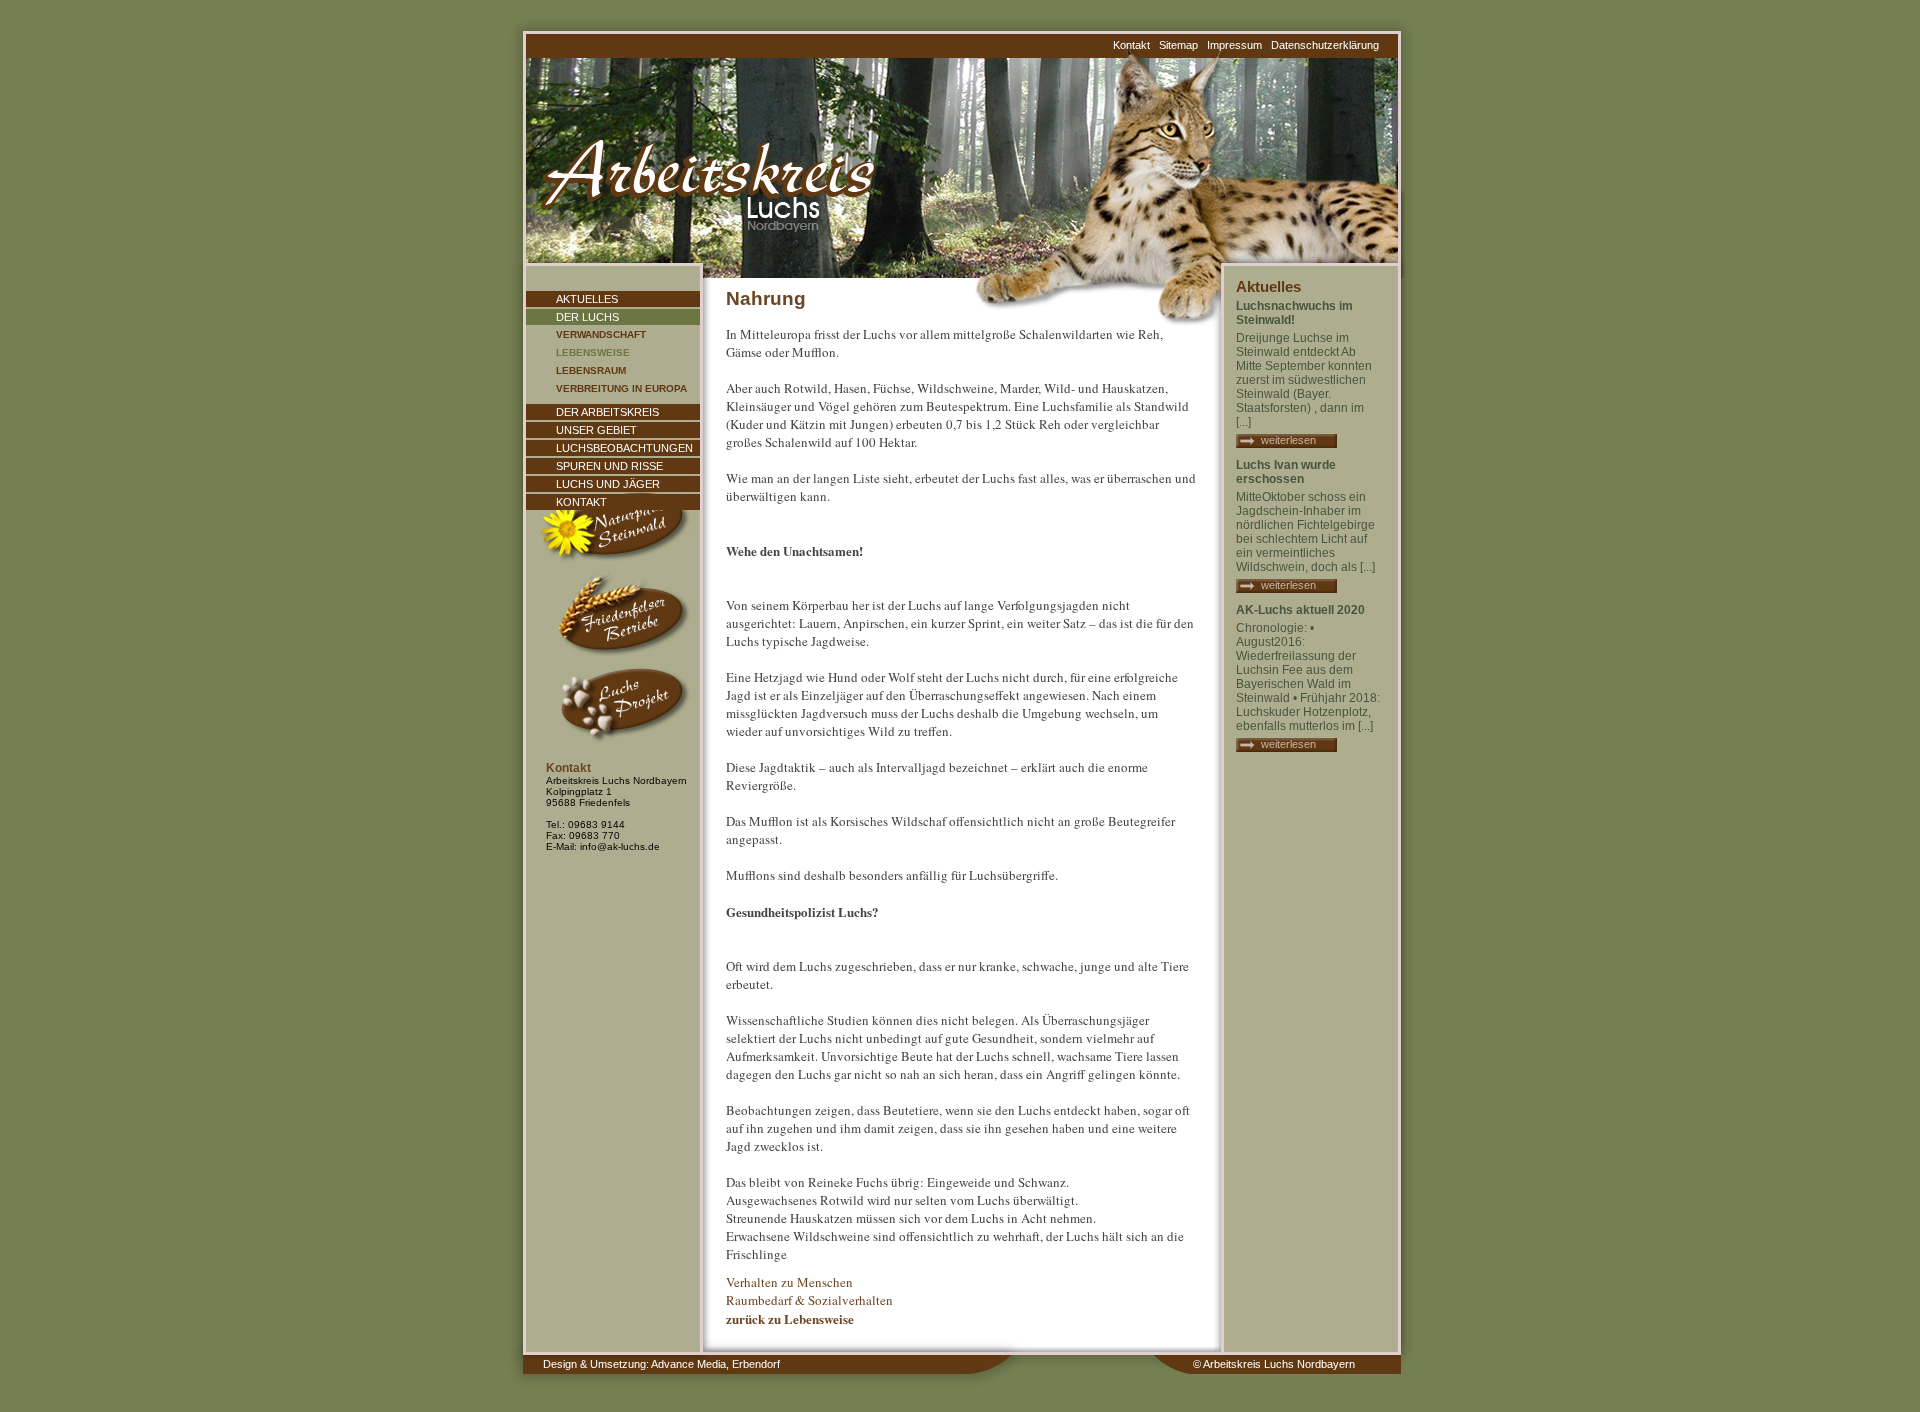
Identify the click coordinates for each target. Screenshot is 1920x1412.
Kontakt (1131, 45)
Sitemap (1178, 45)
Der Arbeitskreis (607, 412)
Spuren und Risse (609, 466)
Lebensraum (591, 370)
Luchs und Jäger (608, 484)
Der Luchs (587, 317)
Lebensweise (593, 352)
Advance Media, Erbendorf (715, 1364)
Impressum (1234, 45)
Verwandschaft (601, 334)
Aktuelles (587, 299)
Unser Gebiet (596, 430)
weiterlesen (1288, 440)
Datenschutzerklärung (1325, 45)
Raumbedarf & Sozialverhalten (809, 1300)
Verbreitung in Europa (621, 388)
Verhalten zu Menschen (789, 1282)
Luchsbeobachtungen (624, 448)
